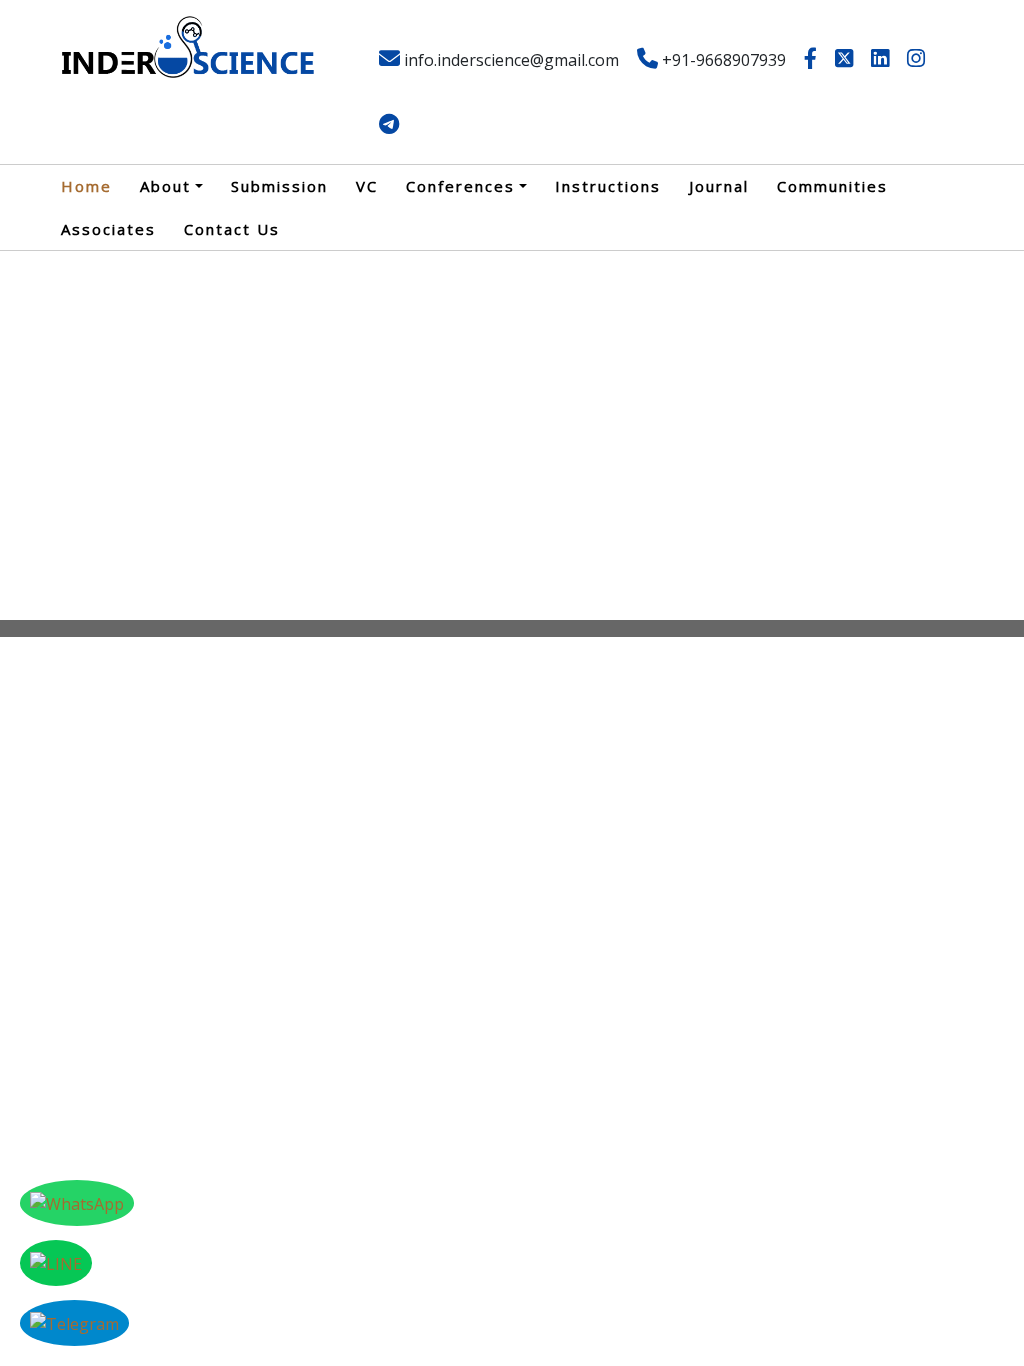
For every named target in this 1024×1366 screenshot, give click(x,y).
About (165, 186)
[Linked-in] (880, 60)
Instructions (608, 186)
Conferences (460, 186)
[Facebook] (810, 60)
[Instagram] (916, 60)
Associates (108, 229)
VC (367, 186)
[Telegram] (389, 126)
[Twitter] (844, 60)
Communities (832, 186)
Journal (719, 186)
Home (86, 186)
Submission (279, 186)
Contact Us (232, 229)
